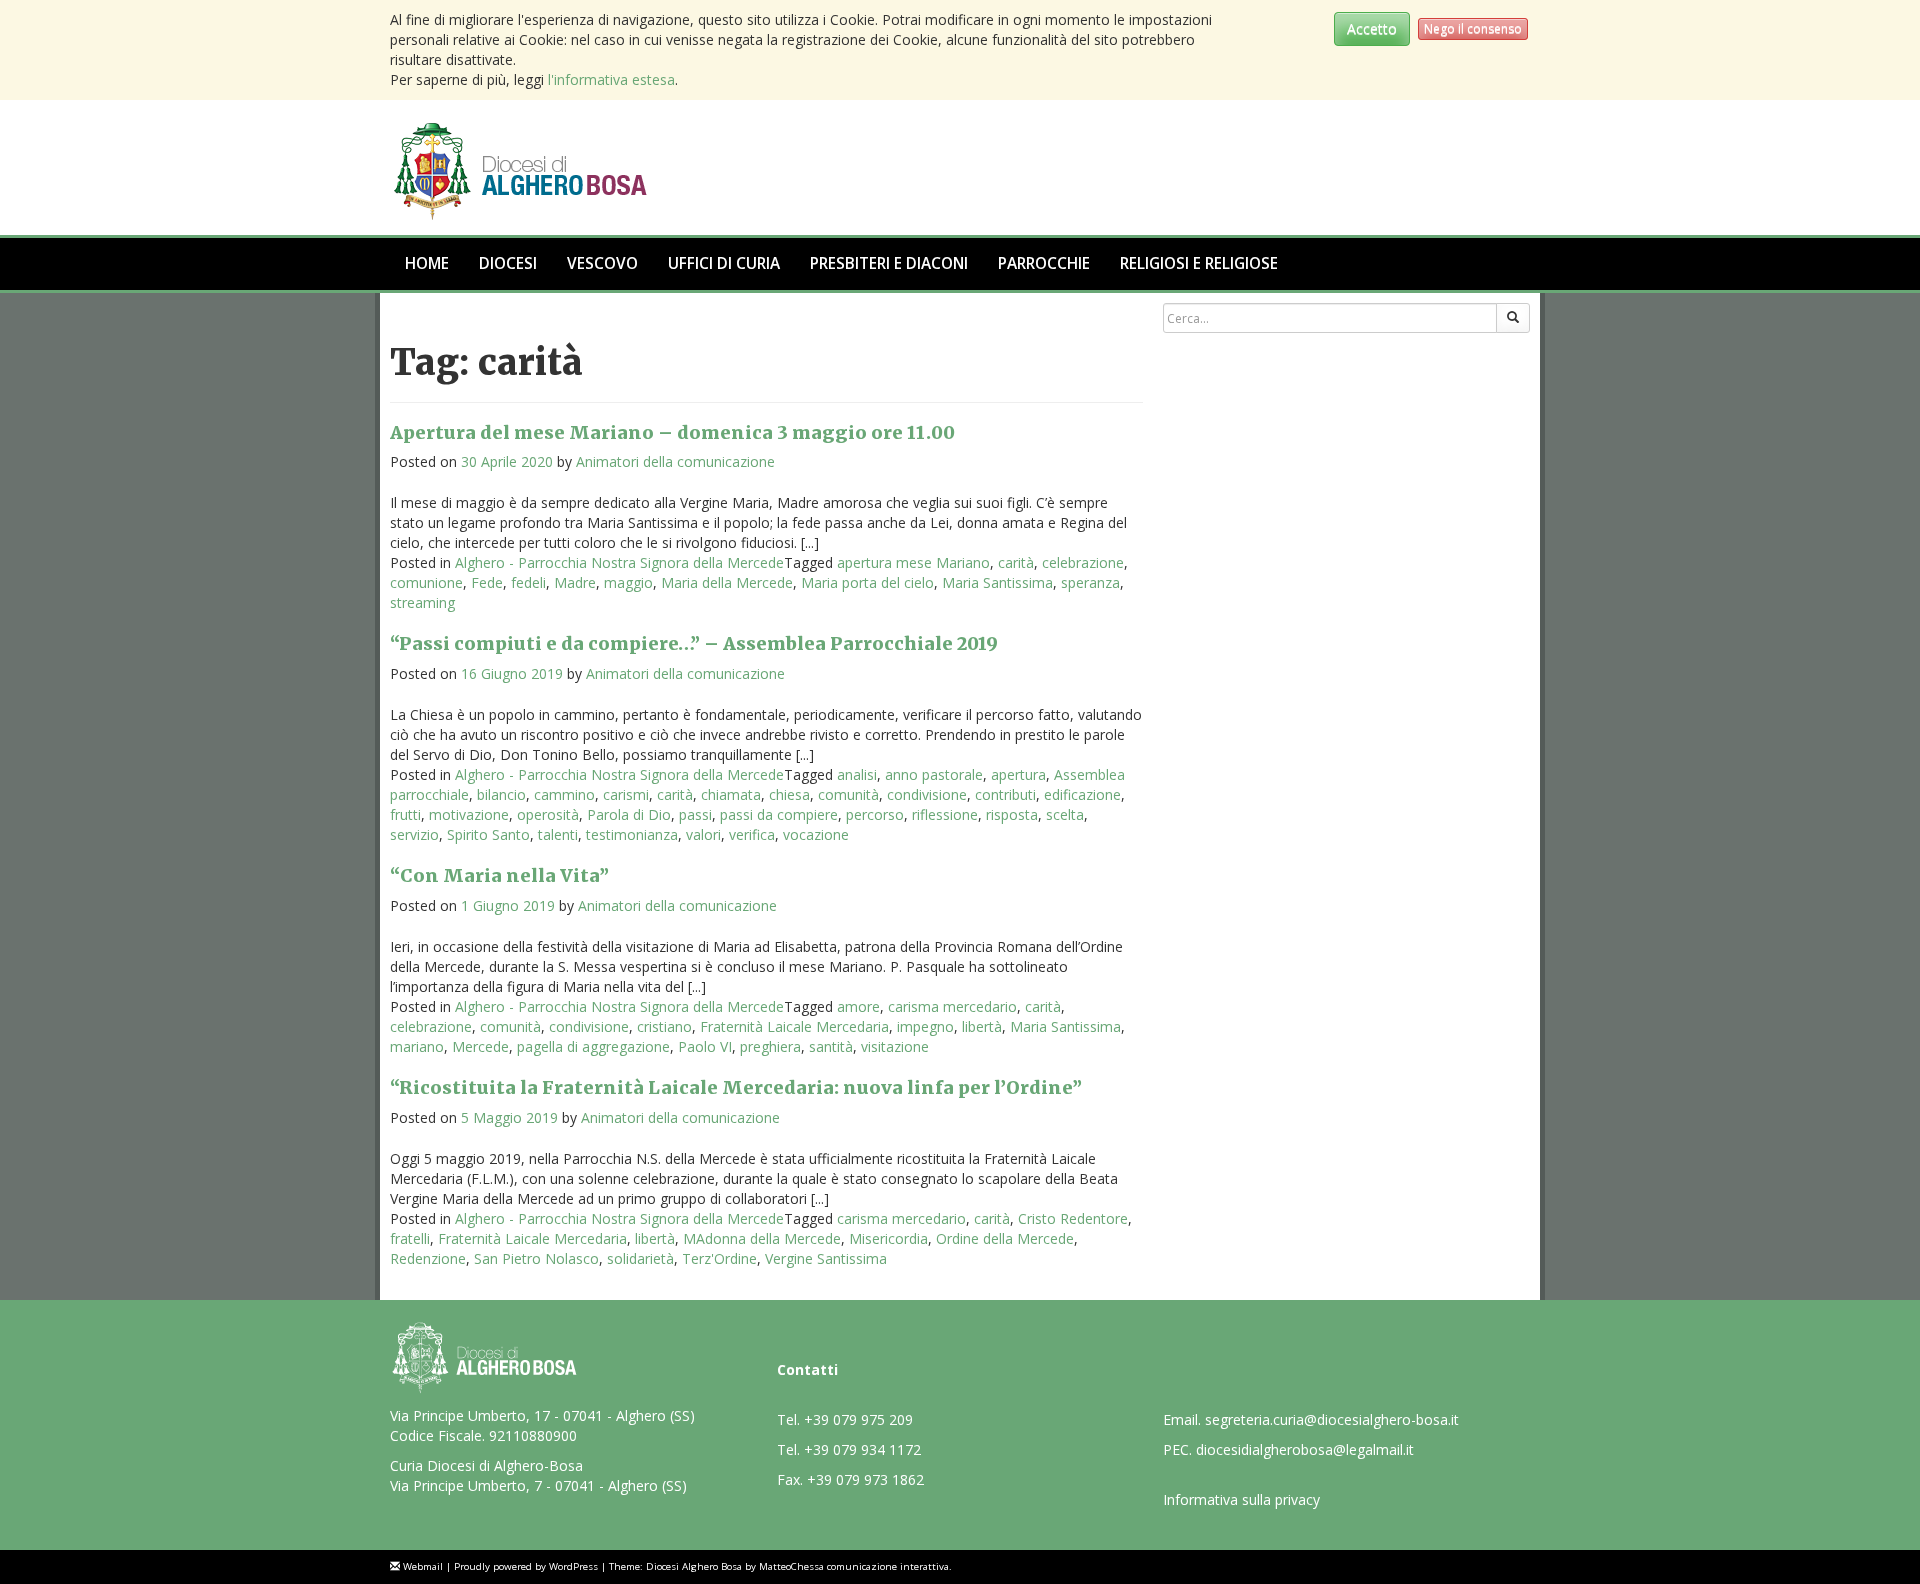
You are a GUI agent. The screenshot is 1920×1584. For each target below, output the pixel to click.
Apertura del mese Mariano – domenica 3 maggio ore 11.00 (672, 432)
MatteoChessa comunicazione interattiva (854, 1566)
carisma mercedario (952, 1006)
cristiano (664, 1026)
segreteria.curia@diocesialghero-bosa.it (1332, 1419)
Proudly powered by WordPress (526, 1566)
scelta (1065, 814)
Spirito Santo (488, 834)
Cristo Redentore (1073, 1218)
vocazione (816, 834)
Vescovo (602, 263)
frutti (405, 814)
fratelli (410, 1238)
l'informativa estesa (611, 79)
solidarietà (640, 1258)
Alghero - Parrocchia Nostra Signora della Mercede (619, 562)
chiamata (731, 794)
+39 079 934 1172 (862, 1449)
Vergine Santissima (826, 1258)
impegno (925, 1026)
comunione (426, 582)
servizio (414, 834)
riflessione (945, 814)
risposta (1012, 814)
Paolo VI (705, 1046)
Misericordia (888, 1238)
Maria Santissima (997, 582)
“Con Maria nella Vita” (499, 875)
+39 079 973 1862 (865, 1479)
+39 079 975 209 (858, 1419)
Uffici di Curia (724, 263)
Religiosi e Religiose (1199, 263)
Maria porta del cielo (867, 582)
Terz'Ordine (719, 1258)
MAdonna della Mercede (762, 1238)
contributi (1005, 794)
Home (427, 263)
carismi (626, 794)
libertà (982, 1026)
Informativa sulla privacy (1241, 1499)
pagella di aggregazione (593, 1046)
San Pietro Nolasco (536, 1258)
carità (1016, 562)
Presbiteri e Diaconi (889, 263)
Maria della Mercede (727, 582)
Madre (575, 582)
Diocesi (508, 263)
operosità (548, 814)
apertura (1018, 774)
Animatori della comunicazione (675, 461)
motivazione (469, 814)
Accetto (1372, 28)
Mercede (480, 1046)
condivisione (927, 794)
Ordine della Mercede (1005, 1238)
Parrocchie (1044, 263)
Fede (487, 582)
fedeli (528, 582)
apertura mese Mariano (913, 562)
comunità (848, 794)
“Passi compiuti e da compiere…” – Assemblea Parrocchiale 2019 (694, 643)
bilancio (501, 794)
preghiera (770, 1046)
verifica (752, 834)
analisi (857, 774)
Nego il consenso (1473, 28)
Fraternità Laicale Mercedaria (794, 1026)
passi (695, 814)
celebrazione (1083, 562)
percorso (875, 814)
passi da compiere (779, 814)
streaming (422, 602)
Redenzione (428, 1258)
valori (703, 834)
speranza (1090, 582)
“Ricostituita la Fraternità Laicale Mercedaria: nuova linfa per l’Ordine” (736, 1087)
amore (858, 1006)
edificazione (1082, 794)
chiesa (789, 794)
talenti (558, 834)
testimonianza (632, 834)
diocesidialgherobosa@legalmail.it (1305, 1449)
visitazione (895, 1046)
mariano (417, 1046)
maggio (628, 582)
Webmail (423, 1566)
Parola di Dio (629, 814)
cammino (564, 794)
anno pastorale (934, 774)
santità (831, 1046)
